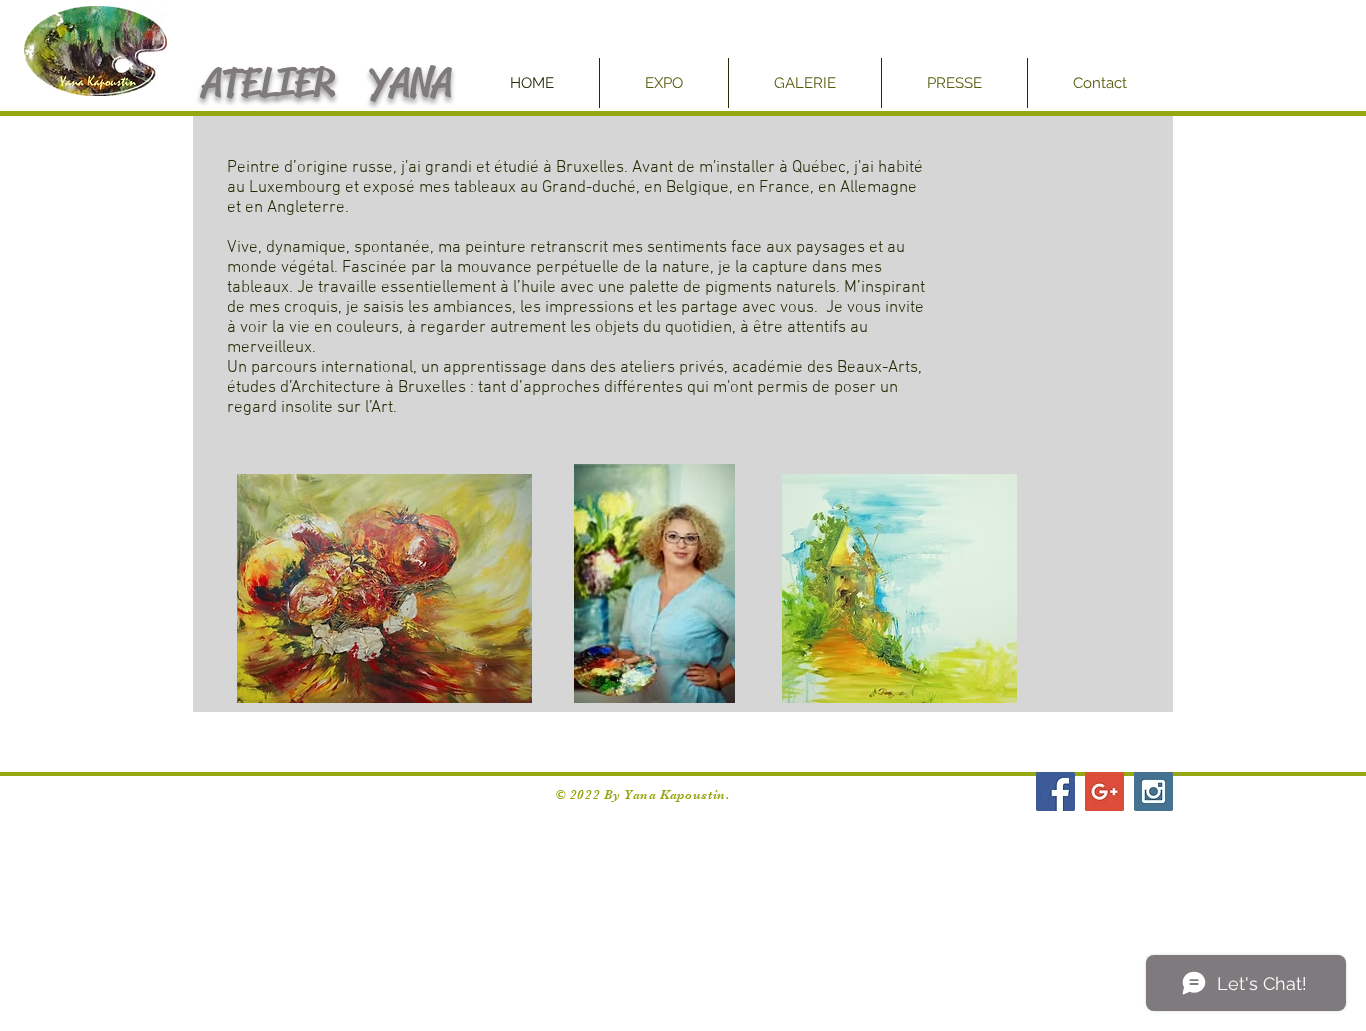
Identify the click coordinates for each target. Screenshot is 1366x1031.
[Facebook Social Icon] (1055, 791)
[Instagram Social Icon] (1153, 791)
